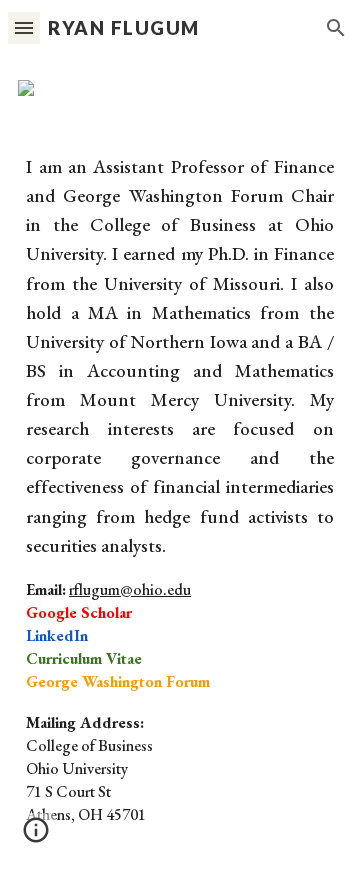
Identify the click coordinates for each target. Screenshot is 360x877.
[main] (180, 498)
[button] (24, 27)
